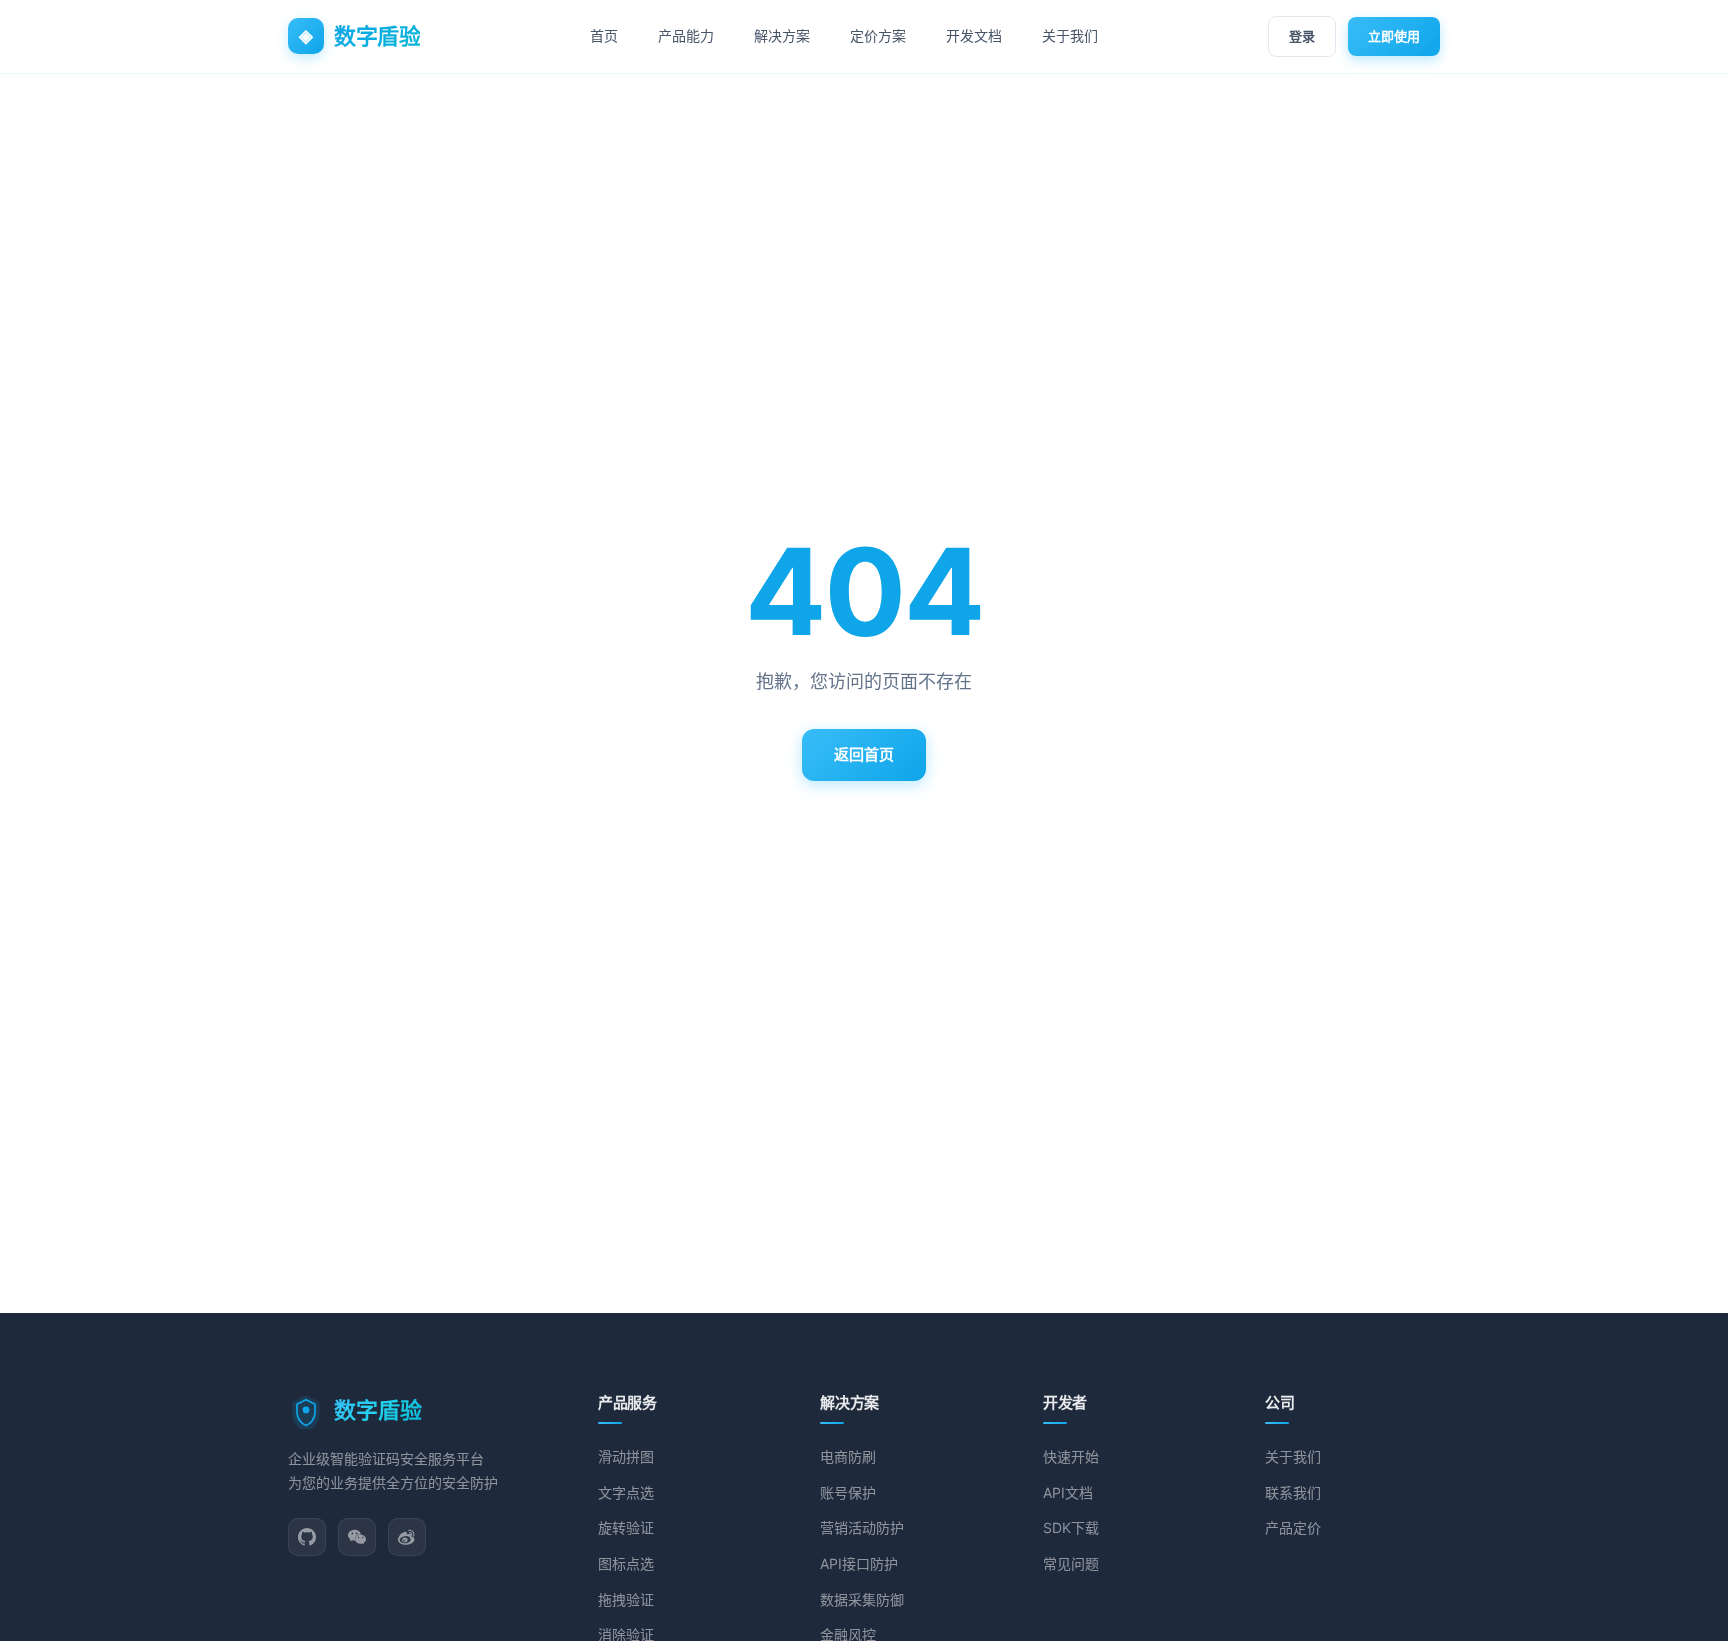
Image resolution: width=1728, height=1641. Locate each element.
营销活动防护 (862, 1527)
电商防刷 (848, 1456)
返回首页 (864, 754)
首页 (604, 35)
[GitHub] (307, 1537)
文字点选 (626, 1492)
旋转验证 (626, 1527)
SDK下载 (1071, 1527)
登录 (1302, 36)
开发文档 (974, 35)
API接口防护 (859, 1563)
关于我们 (1070, 35)
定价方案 (878, 35)
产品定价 (1293, 1527)
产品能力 (686, 35)
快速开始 (1071, 1456)
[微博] (407, 1537)
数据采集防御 (862, 1599)
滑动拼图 (626, 1456)
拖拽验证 (626, 1599)
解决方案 (782, 35)
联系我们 (1293, 1492)
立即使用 (1394, 36)
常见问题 (1071, 1563)
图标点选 (626, 1563)
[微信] (357, 1537)
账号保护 (848, 1492)
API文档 (1068, 1492)
